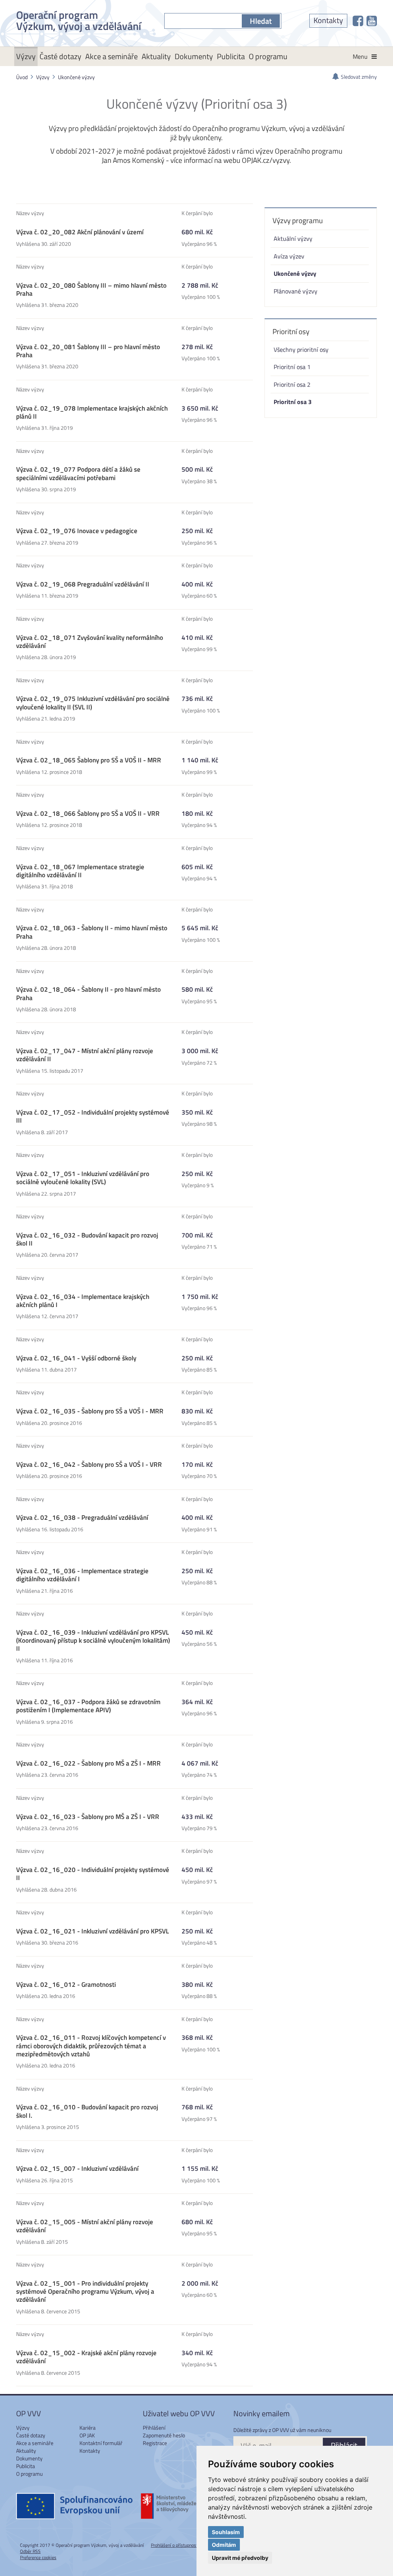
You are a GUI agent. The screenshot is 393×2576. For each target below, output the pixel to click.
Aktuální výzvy (293, 238)
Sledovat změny (359, 77)
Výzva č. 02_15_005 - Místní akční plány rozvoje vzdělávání (85, 2226)
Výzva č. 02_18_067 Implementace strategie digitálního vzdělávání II (80, 871)
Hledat (261, 21)
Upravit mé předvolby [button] (240, 2558)
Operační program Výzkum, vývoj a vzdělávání (79, 19)
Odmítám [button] (224, 2545)
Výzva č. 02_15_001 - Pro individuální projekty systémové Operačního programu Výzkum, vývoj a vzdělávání (85, 2292)
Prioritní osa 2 (292, 384)
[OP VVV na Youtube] (372, 21)
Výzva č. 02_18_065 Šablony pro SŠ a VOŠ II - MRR (89, 760)
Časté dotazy (60, 56)
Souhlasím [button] (226, 2532)
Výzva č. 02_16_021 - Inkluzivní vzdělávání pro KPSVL (92, 1931)
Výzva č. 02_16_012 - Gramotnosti (66, 1985)
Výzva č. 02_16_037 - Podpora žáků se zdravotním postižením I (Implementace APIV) (88, 1706)
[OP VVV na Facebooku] (358, 21)
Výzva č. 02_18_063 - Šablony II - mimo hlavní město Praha (92, 932)
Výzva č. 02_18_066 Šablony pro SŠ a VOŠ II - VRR (88, 813)
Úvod (22, 77)
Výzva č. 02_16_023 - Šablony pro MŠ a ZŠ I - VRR (88, 1817)
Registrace (155, 2443)
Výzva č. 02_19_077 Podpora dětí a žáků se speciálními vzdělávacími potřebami (78, 473)
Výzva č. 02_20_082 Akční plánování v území (80, 232)
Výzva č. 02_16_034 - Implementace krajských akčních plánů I (83, 1301)
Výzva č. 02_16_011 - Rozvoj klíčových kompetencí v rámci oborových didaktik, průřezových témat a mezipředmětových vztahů (91, 2046)
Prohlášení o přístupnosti (175, 2545)
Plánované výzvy (296, 291)
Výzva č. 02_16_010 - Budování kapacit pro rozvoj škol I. (87, 2111)
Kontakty (328, 20)
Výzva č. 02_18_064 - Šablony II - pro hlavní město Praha (88, 993)
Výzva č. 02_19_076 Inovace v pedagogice (77, 531)
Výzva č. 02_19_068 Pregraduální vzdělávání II (83, 584)
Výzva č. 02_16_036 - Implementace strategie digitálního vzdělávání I (82, 1575)
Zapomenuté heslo (164, 2435)
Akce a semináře (111, 56)
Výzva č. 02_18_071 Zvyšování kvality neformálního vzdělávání (90, 642)
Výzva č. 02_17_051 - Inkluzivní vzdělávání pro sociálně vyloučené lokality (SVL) (83, 1178)
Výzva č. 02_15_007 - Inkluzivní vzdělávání (77, 2168)
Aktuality (156, 56)
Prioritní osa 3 (293, 402)
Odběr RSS (30, 2551)
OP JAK (87, 2435)
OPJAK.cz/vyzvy (266, 160)
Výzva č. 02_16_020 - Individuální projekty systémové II (93, 1874)
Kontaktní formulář (101, 2443)
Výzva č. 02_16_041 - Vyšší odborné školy (76, 1358)
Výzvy (26, 56)
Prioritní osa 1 (292, 367)
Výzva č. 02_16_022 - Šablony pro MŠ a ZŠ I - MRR (88, 1763)
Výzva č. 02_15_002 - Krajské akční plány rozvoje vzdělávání (86, 2357)
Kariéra (88, 2428)
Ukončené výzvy (76, 77)
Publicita (231, 56)
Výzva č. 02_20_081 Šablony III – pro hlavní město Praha (88, 351)
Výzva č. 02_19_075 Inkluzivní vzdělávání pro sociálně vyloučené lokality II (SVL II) (93, 703)
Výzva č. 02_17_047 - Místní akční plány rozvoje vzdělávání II (85, 1055)
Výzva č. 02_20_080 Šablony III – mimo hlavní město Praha (91, 289)
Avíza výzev (289, 256)
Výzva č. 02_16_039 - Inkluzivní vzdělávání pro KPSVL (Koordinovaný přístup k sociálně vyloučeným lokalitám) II (93, 1641)
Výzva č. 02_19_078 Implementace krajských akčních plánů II (92, 412)
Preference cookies (38, 2557)
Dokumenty (194, 56)
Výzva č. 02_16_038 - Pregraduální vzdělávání (82, 1517)
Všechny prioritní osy (301, 349)
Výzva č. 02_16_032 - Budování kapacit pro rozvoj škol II (87, 1239)
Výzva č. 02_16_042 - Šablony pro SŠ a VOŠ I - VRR (89, 1464)
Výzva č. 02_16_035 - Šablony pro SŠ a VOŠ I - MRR (90, 1411)
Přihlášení (154, 2428)
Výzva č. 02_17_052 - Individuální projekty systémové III (93, 1116)
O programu (268, 56)
